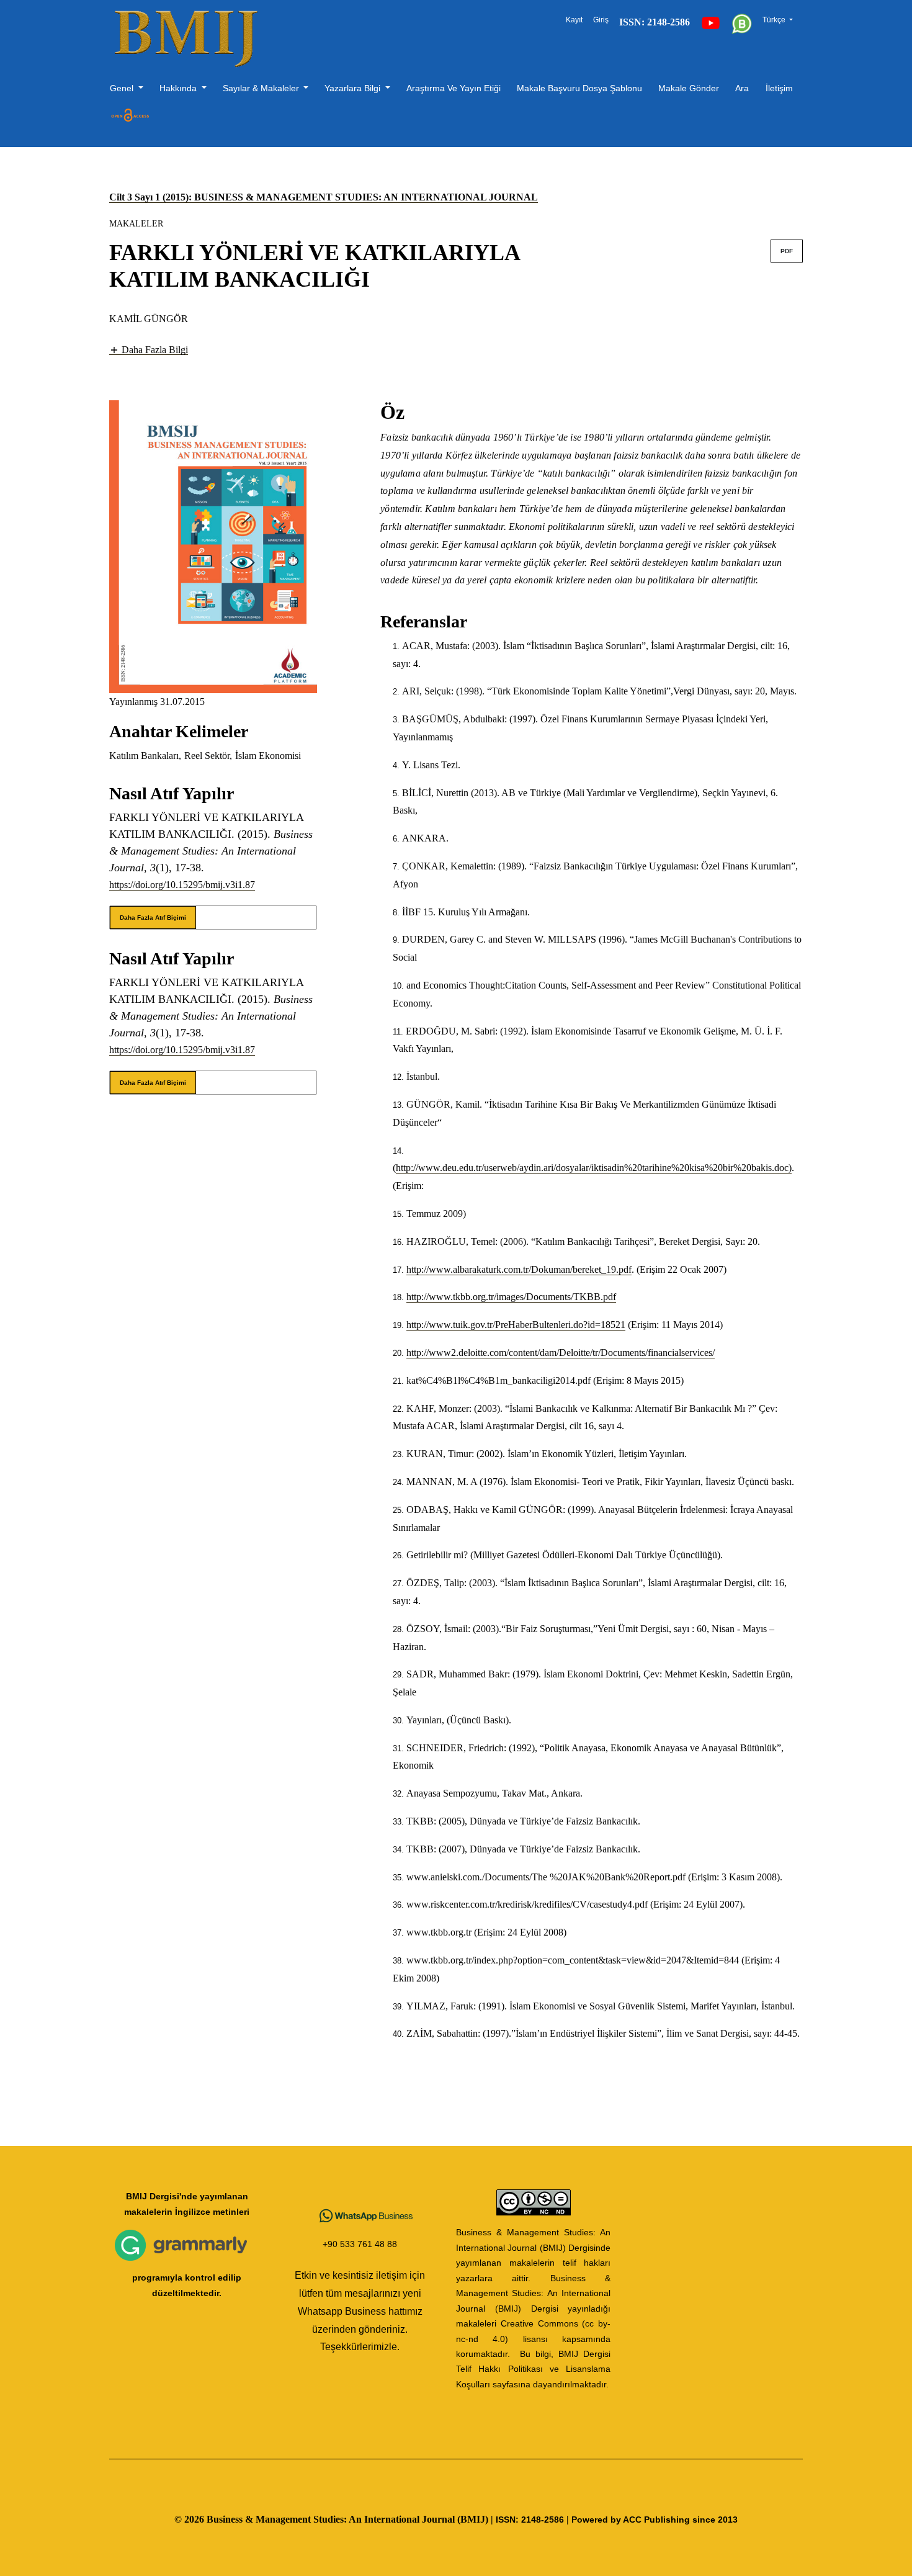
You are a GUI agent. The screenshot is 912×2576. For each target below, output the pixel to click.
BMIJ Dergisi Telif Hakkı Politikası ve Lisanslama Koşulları (533, 2369)
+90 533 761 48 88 (360, 2244)
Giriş (601, 20)
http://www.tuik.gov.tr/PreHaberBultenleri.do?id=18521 (516, 1325)
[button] (149, 349)
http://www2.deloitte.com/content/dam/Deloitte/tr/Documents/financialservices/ (561, 1353)
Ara (742, 88)
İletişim (779, 88)
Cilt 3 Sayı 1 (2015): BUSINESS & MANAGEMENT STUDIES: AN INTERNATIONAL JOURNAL (324, 197)
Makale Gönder (689, 88)
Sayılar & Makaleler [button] (262, 88)
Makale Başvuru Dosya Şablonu (579, 88)
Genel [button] (123, 88)
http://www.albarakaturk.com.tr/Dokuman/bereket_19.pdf (519, 1269)
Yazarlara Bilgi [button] (354, 88)
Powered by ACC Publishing (631, 2520)
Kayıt (574, 20)
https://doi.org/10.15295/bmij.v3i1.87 (182, 885)
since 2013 (715, 2520)
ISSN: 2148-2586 (530, 2520)
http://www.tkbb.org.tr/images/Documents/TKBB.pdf (511, 1297)
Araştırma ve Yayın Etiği (454, 88)
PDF (787, 251)
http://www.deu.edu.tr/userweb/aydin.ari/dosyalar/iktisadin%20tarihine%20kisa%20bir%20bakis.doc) (594, 1168)
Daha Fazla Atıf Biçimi (153, 918)
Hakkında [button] (179, 88)
